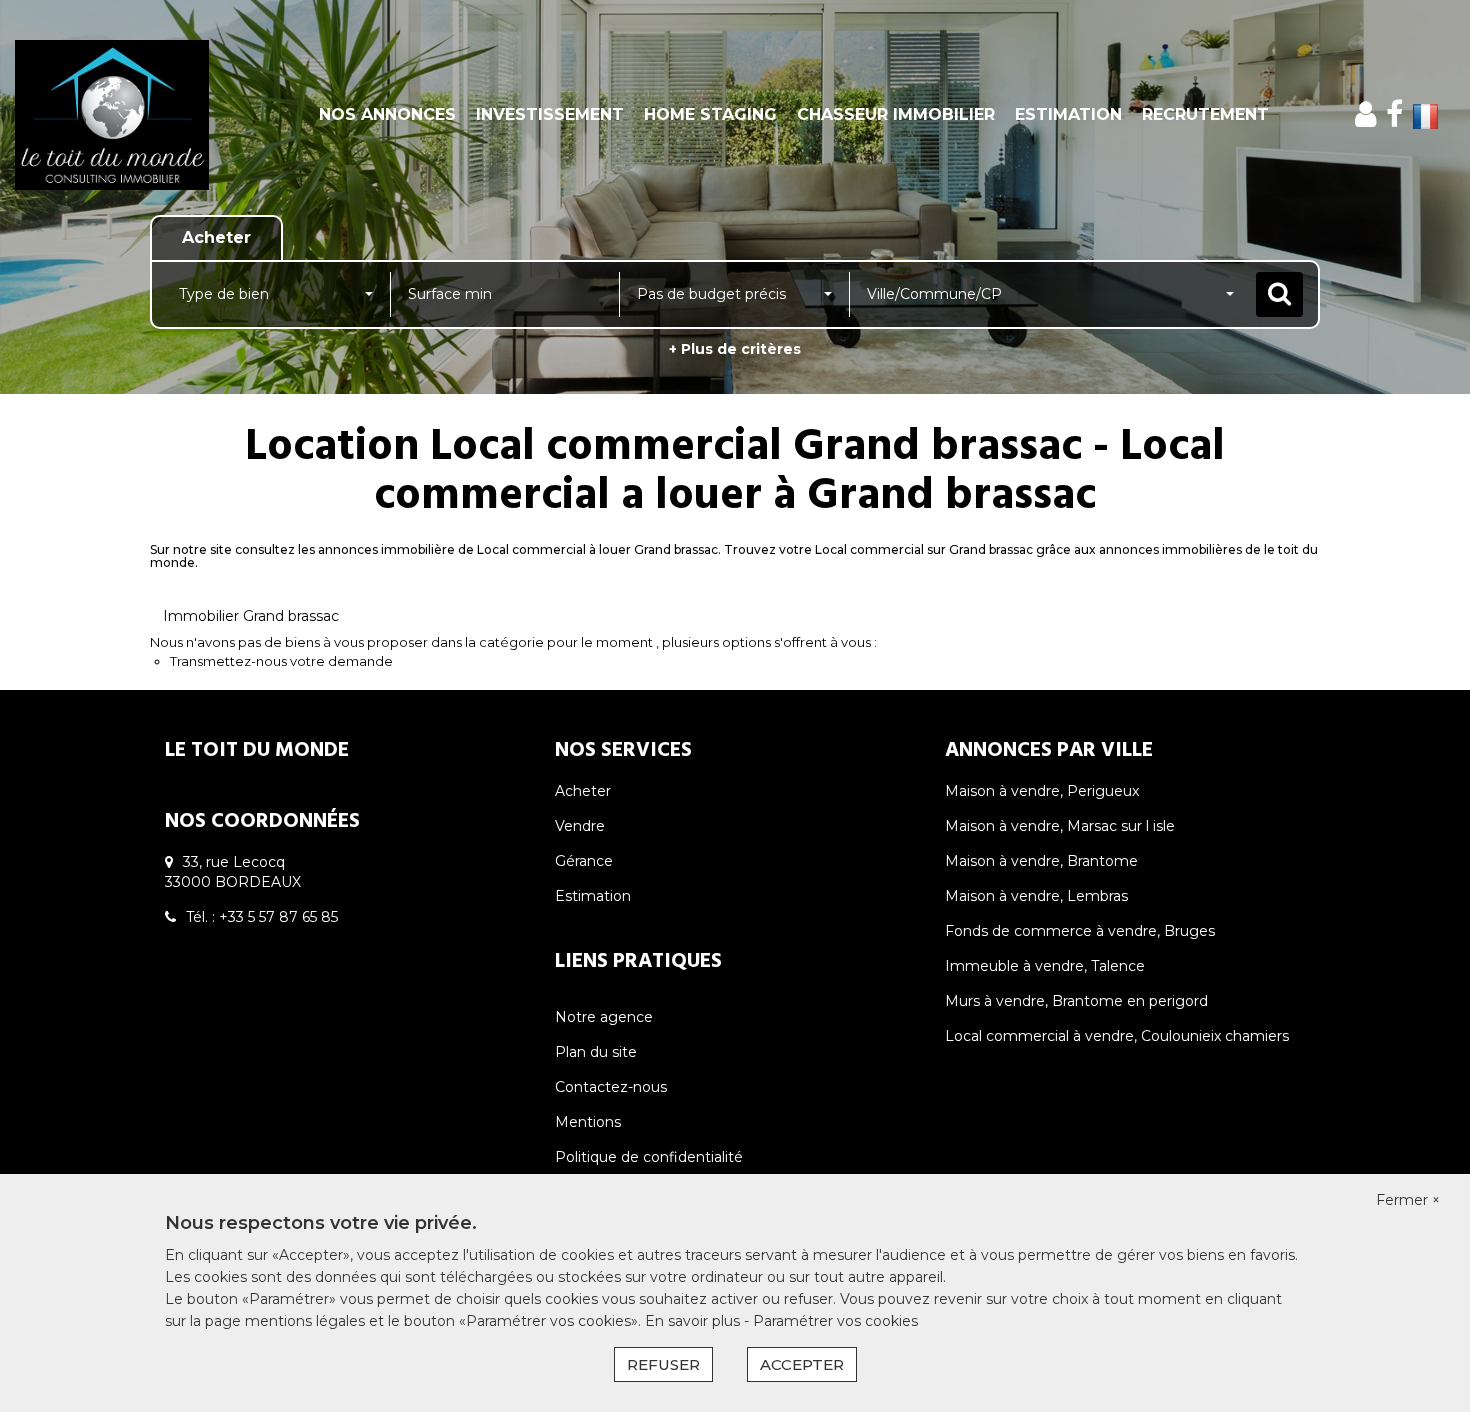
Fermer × (1408, 1200)
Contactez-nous (611, 1087)
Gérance (584, 861)
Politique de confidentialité (649, 1157)
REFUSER (663, 1364)
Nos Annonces (387, 114)
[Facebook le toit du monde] (1394, 114)
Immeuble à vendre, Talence (1045, 966)
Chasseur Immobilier (896, 114)
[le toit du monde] (132, 115)
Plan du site (596, 1052)
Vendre (580, 826)
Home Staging (710, 114)
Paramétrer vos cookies (835, 1321)
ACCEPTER (802, 1364)
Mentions (588, 1122)
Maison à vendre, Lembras (1036, 896)
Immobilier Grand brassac (251, 616)
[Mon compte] (1365, 114)
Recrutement (1205, 114)
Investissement (550, 114)
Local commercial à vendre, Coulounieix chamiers (1117, 1036)
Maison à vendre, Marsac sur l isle (1060, 826)
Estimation (1068, 114)
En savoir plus (694, 1321)
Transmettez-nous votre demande (281, 661)
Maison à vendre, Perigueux (1042, 791)
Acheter (583, 791)
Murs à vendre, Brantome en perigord (1076, 1001)
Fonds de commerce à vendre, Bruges (1080, 931)
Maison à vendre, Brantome (1041, 861)
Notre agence (604, 1017)
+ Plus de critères (735, 349)
